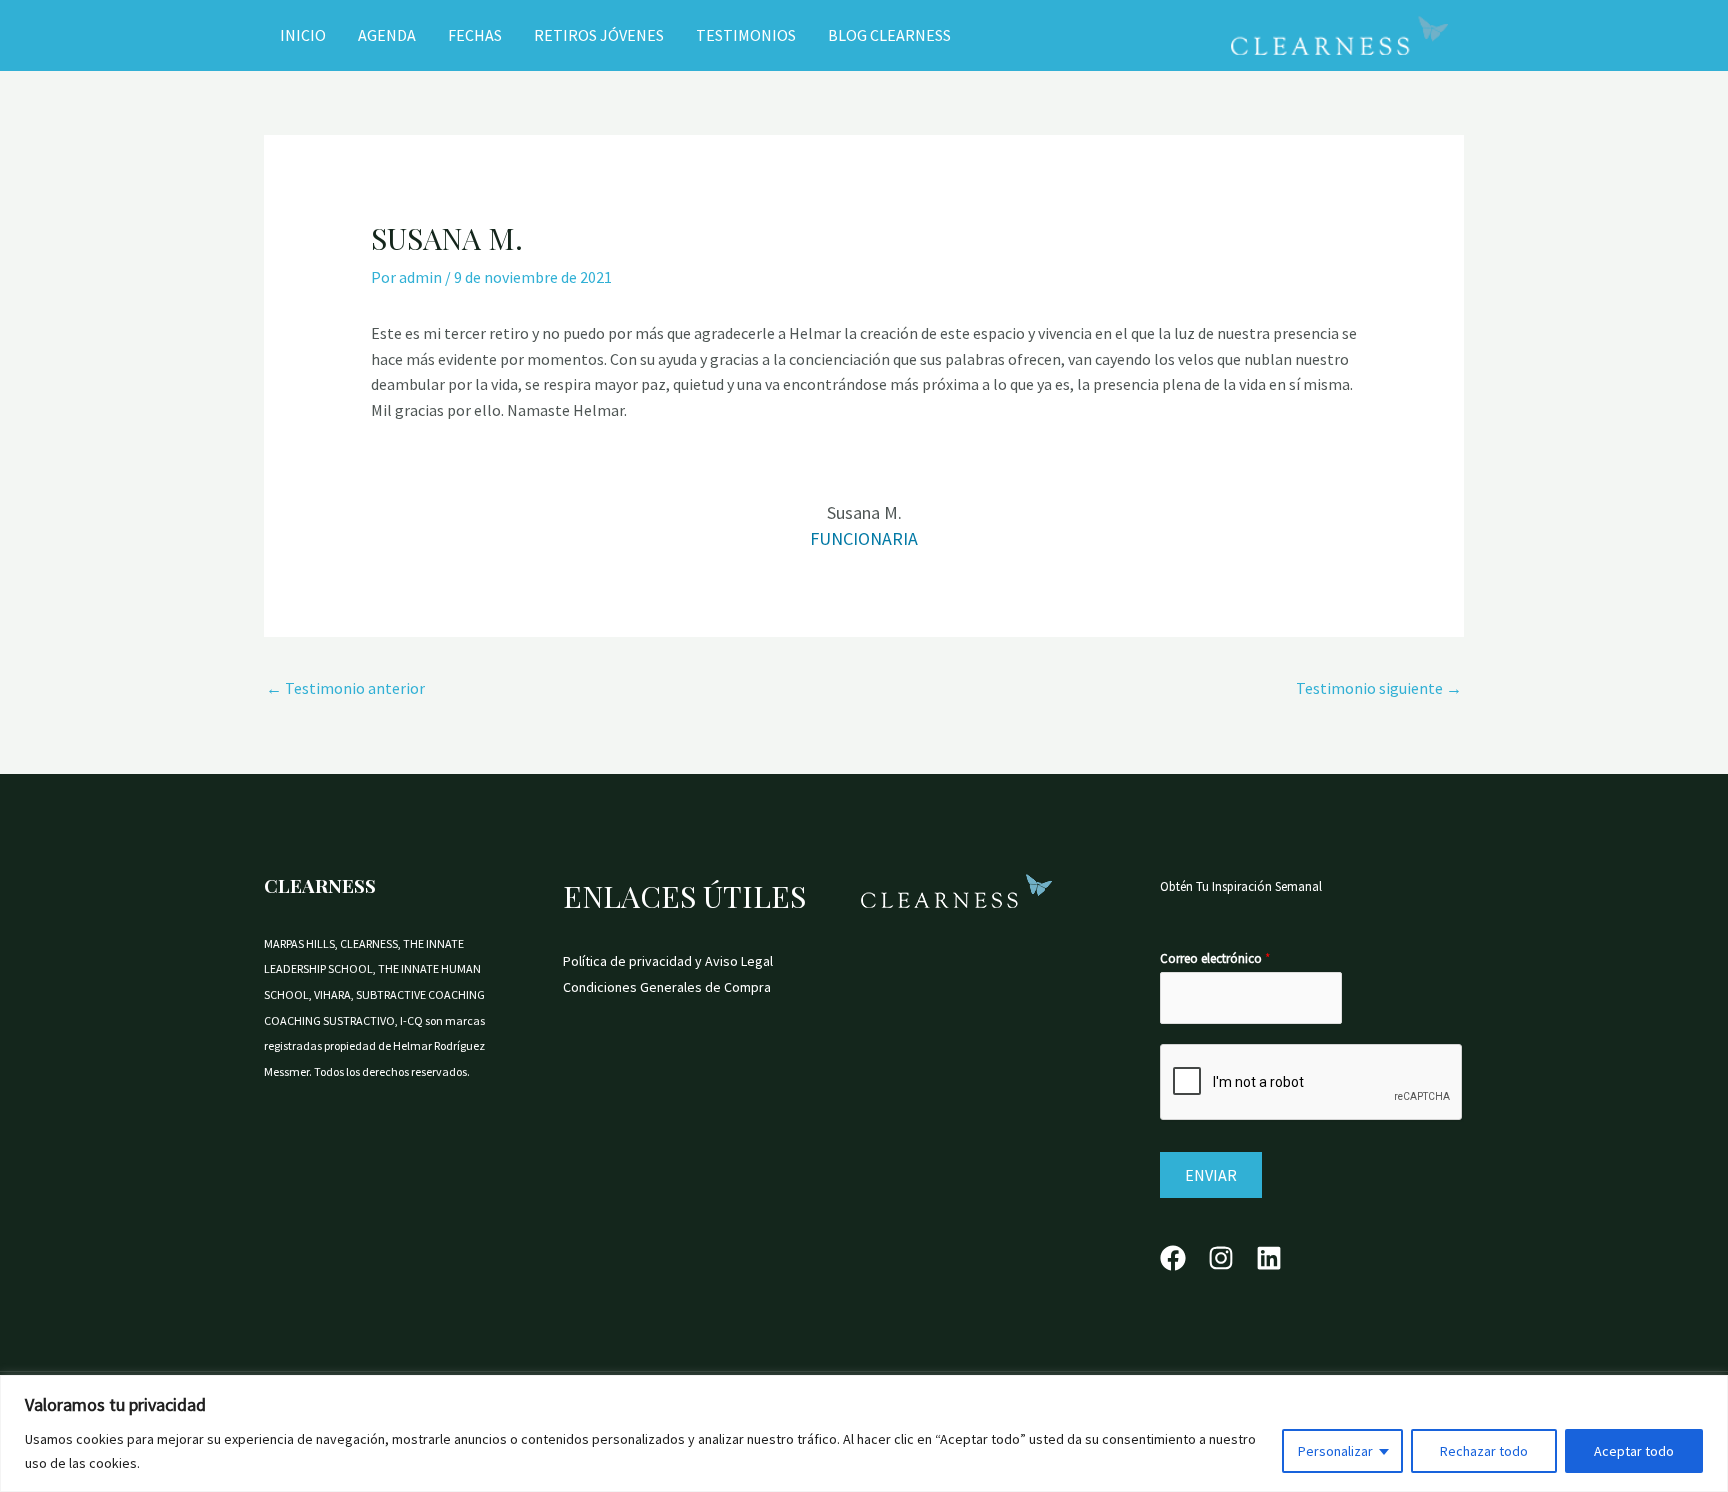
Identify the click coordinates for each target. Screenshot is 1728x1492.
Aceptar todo (1634, 1451)
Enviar (1211, 1175)
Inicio (303, 35)
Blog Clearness (889, 35)
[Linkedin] (1269, 1258)
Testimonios (746, 35)
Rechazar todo (1484, 1451)
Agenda (387, 35)
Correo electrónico (1215, 958)
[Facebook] (1173, 1258)
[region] (864, 1433)
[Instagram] (1221, 1258)
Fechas (475, 35)
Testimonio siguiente (1379, 688)
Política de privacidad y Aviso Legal (668, 961)
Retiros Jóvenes (599, 35)
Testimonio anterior (345, 688)
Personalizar (1335, 1451)
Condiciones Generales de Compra (667, 987)
